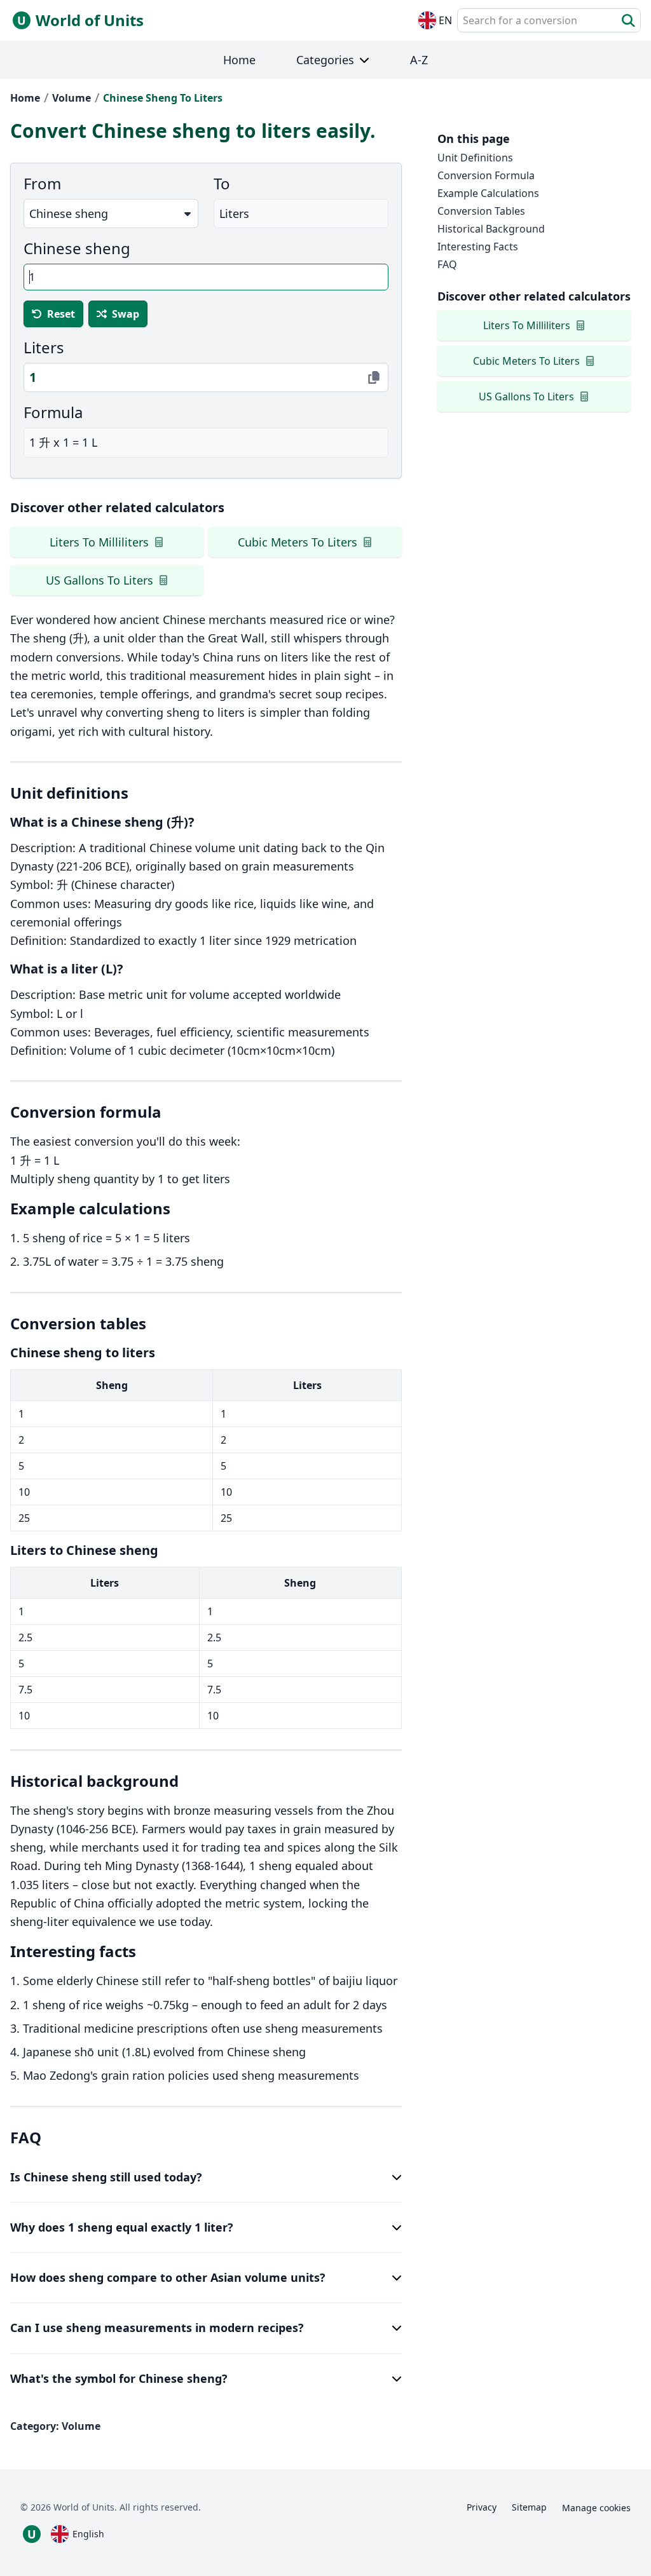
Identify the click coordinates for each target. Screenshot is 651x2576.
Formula (53, 412)
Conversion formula (486, 175)
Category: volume (55, 2426)
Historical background (491, 229)
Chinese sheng (77, 248)
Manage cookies (596, 2508)
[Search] (628, 21)
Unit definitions (475, 158)
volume (72, 98)
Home (25, 98)
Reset (61, 314)
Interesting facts (478, 247)
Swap (126, 314)
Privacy (482, 2507)
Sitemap (529, 2507)
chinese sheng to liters (163, 98)
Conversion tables (481, 211)
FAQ (447, 264)
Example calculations (488, 193)
